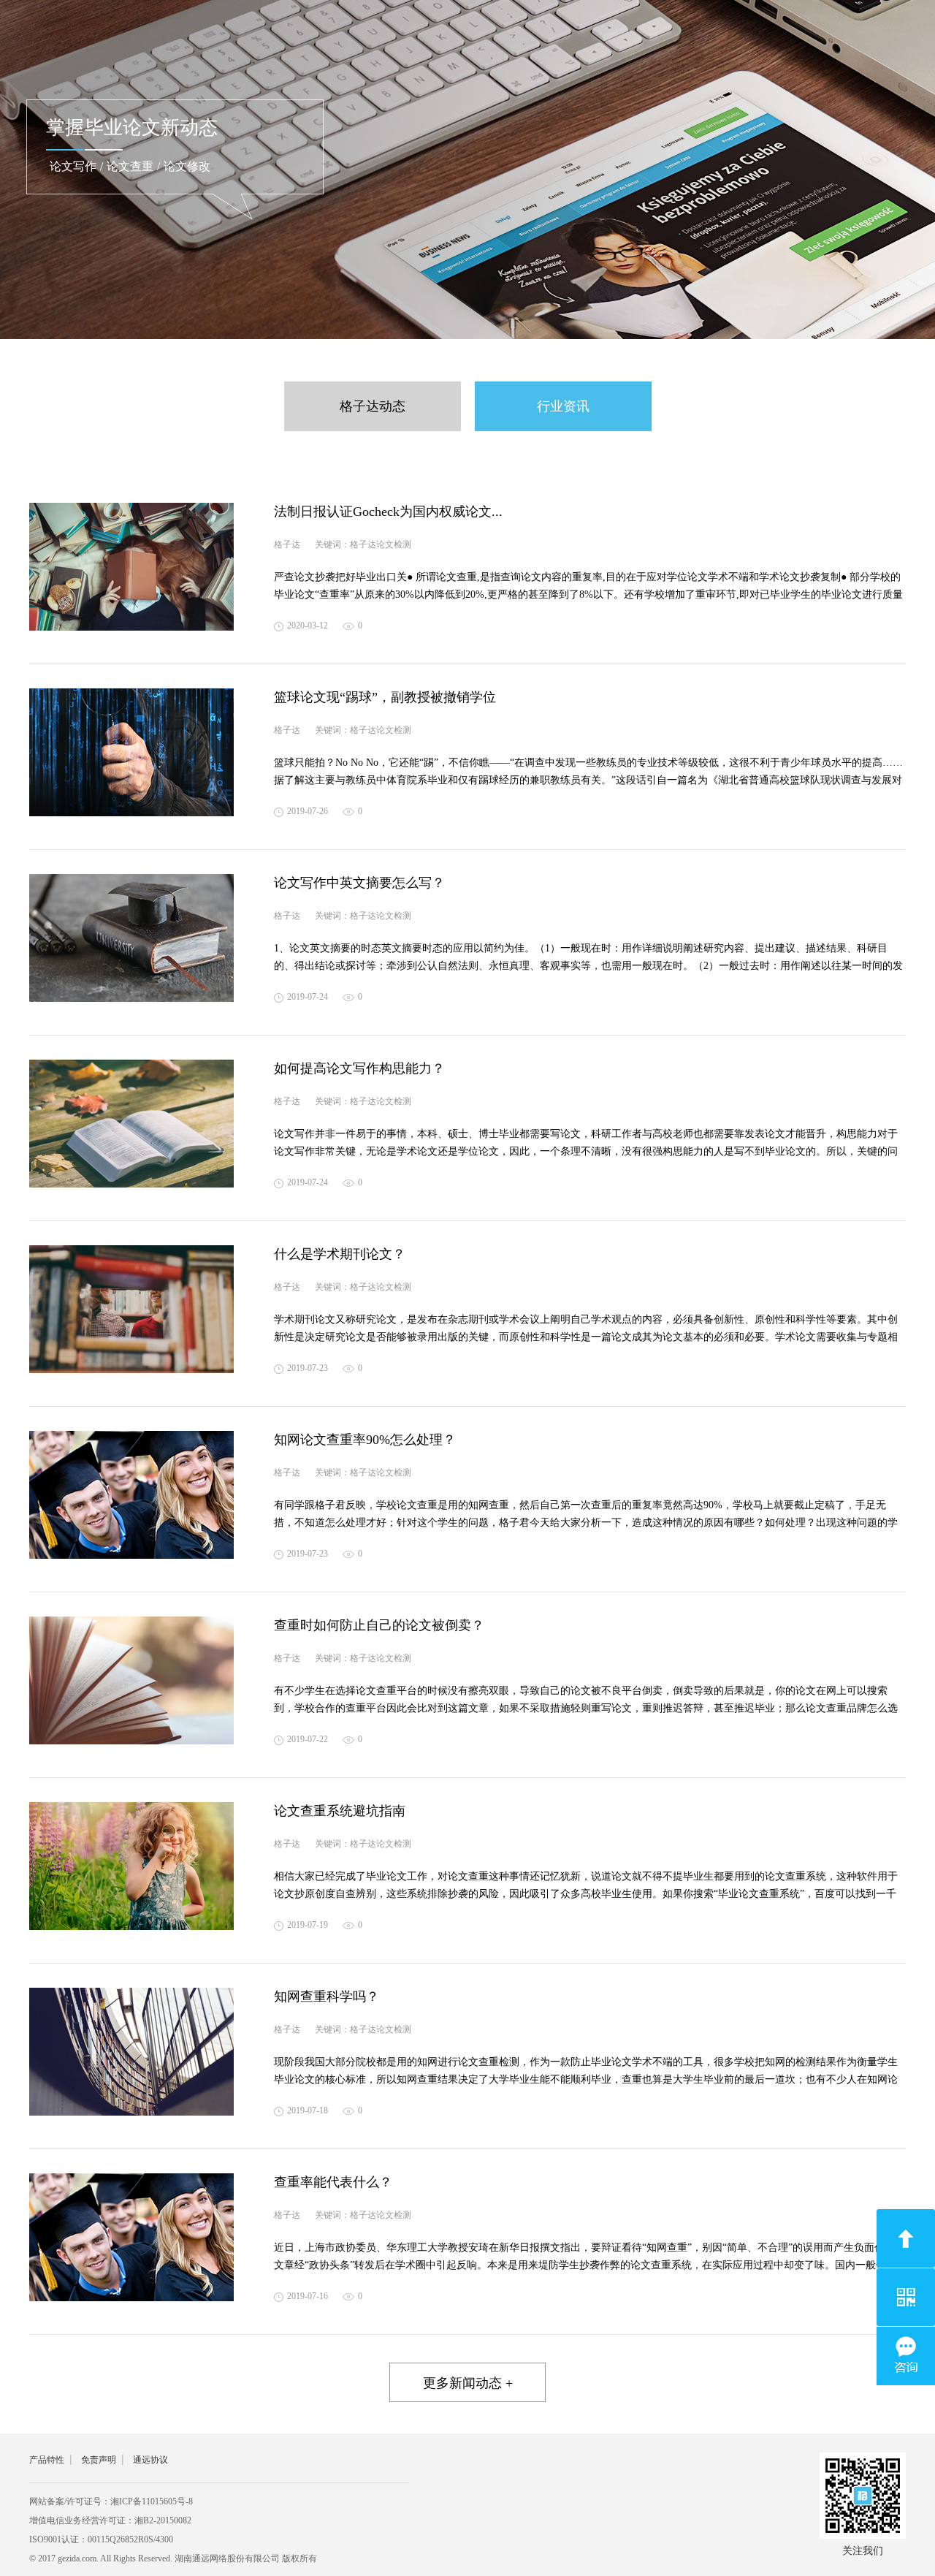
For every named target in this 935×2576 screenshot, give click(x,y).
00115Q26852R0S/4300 (130, 2539)
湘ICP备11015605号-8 (152, 2501)
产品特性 (47, 2460)
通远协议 (150, 2460)
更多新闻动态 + (468, 2383)
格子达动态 (373, 406)
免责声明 (99, 2460)
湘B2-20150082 (163, 2520)
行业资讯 (563, 406)
